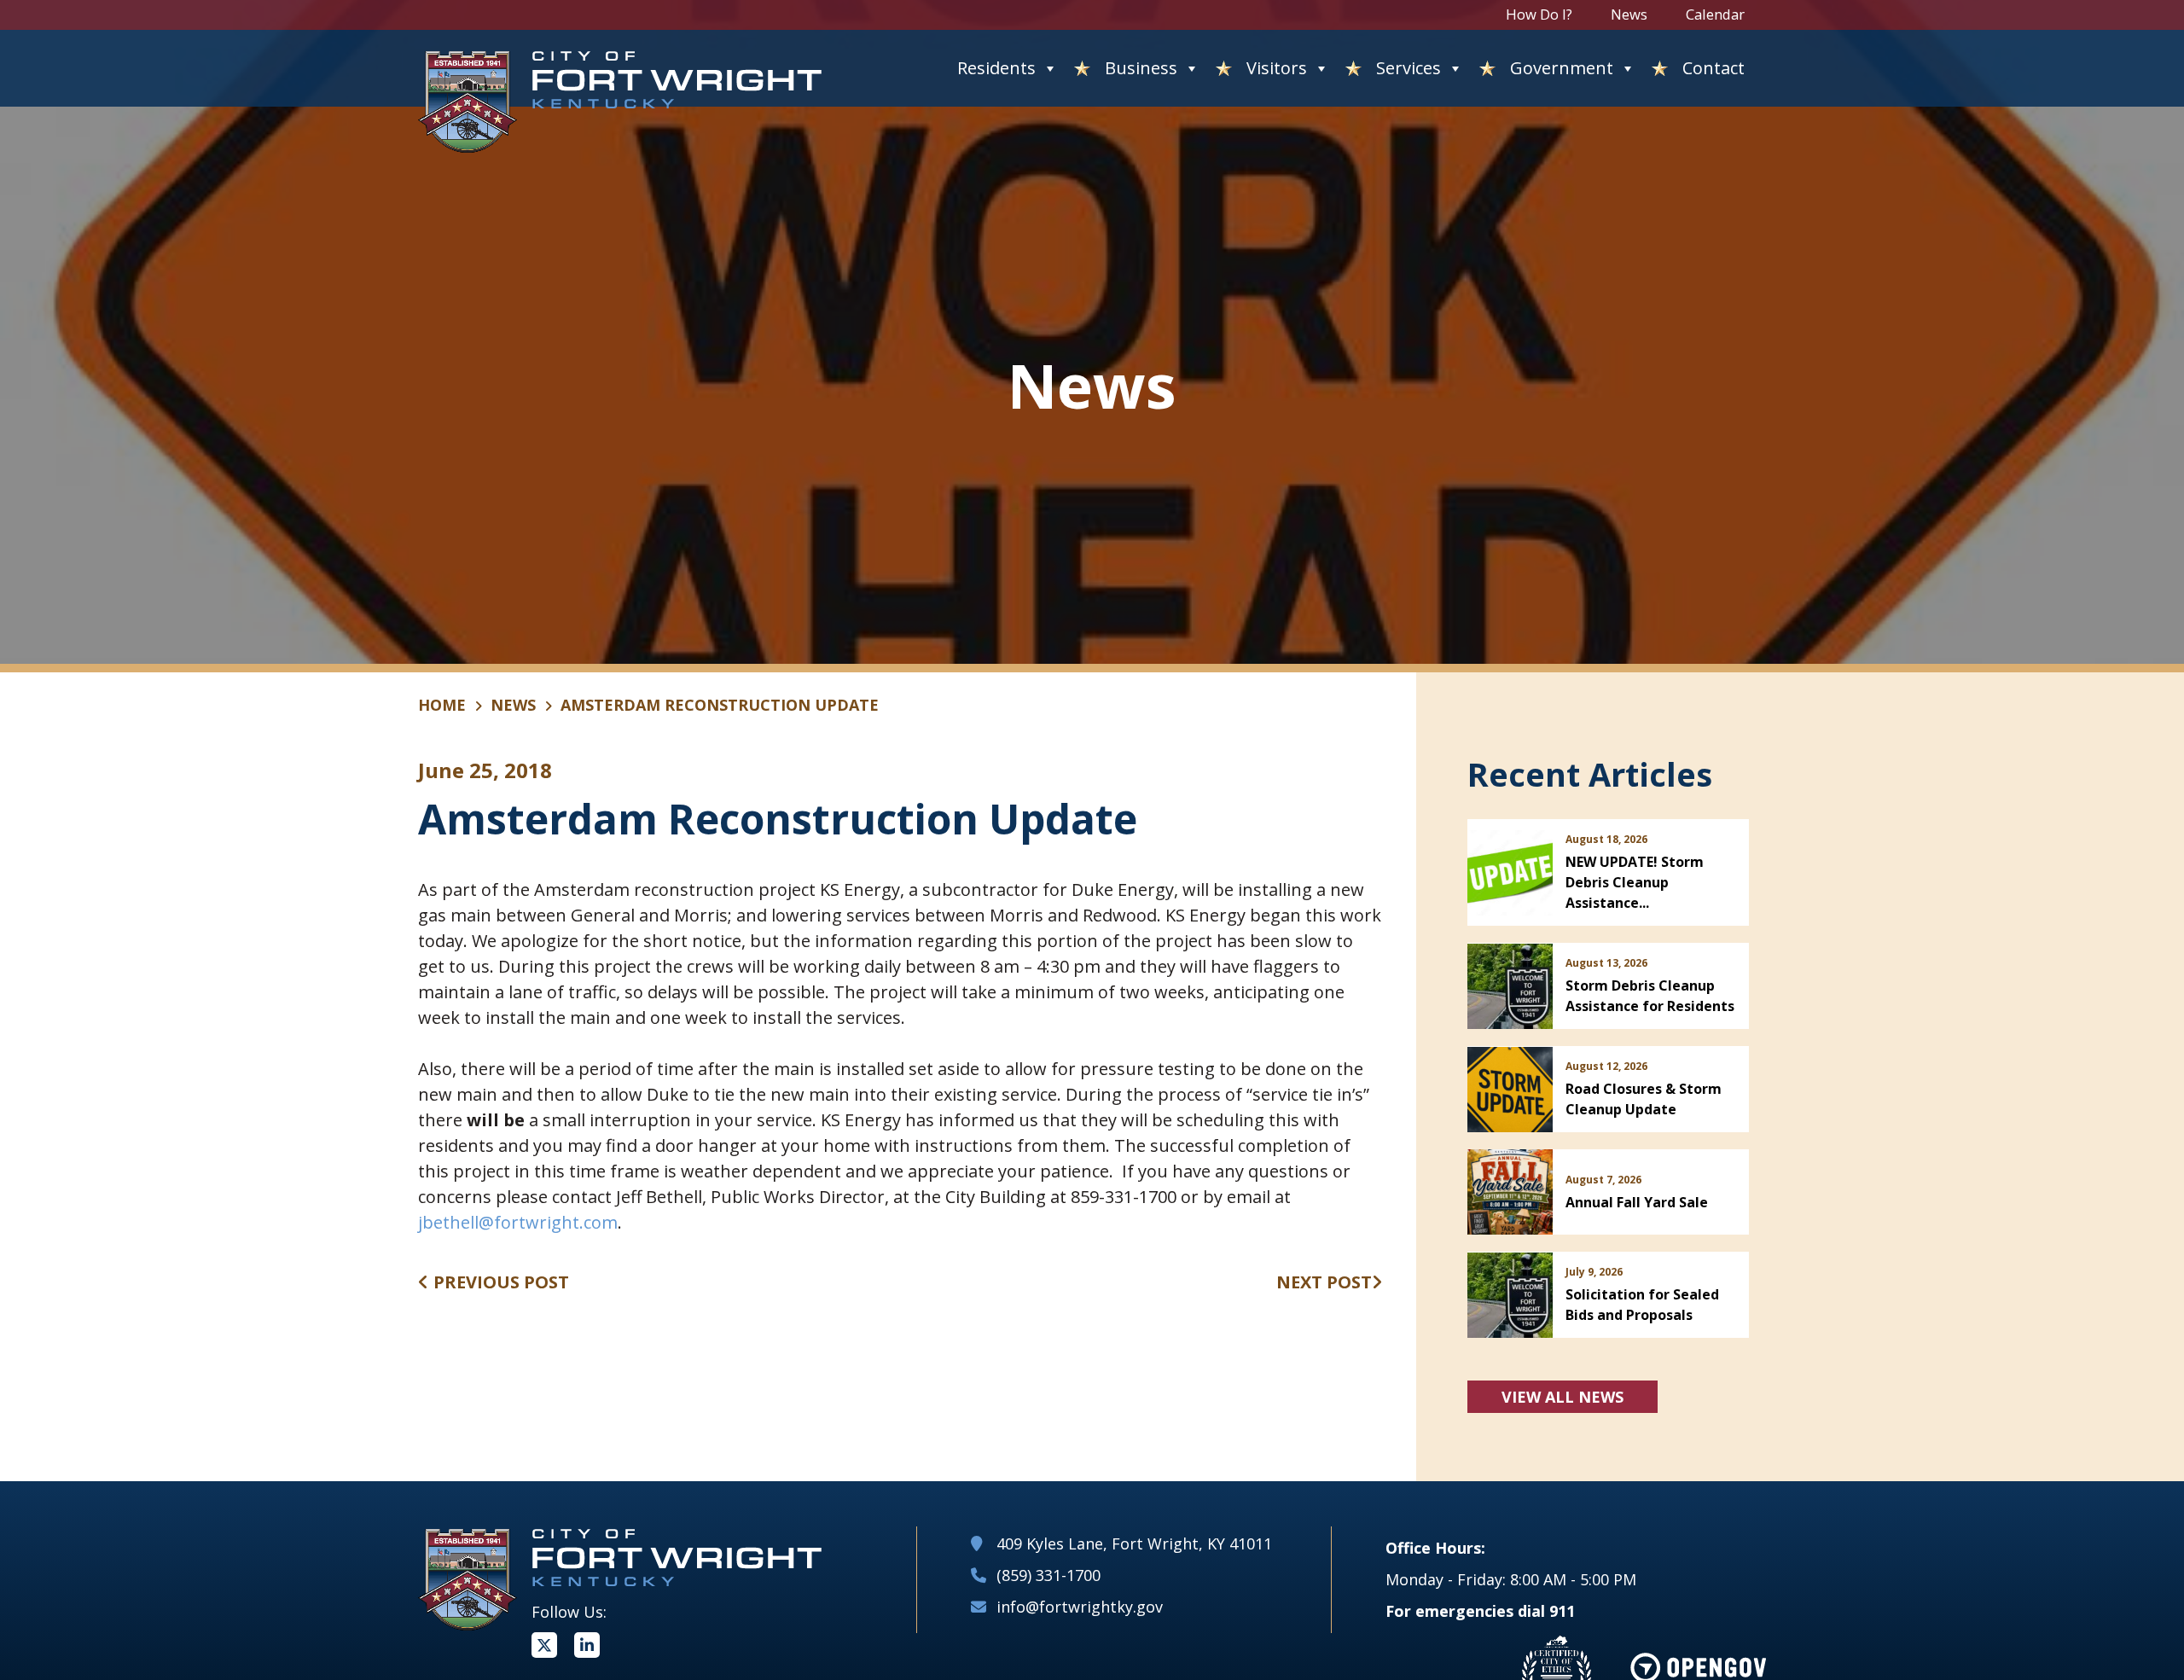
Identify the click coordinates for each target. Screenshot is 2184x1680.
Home (442, 705)
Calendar (1715, 14)
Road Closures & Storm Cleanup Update (1644, 1099)
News (1629, 14)
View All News (1562, 1397)
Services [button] (1409, 68)
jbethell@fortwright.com (518, 1222)
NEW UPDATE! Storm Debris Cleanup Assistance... (1635, 882)
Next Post (1324, 1282)
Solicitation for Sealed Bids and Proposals (1642, 1305)
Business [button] (1141, 68)
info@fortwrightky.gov (1080, 1607)
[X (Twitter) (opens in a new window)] (544, 1645)
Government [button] (1562, 68)
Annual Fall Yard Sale (1637, 1202)
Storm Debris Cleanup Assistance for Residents (1650, 996)
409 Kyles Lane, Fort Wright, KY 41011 (1134, 1543)
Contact (1714, 68)
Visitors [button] (1277, 68)
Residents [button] (996, 68)
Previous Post (499, 1282)
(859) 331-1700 (1048, 1575)
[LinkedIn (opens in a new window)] (587, 1645)
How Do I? (1539, 14)
